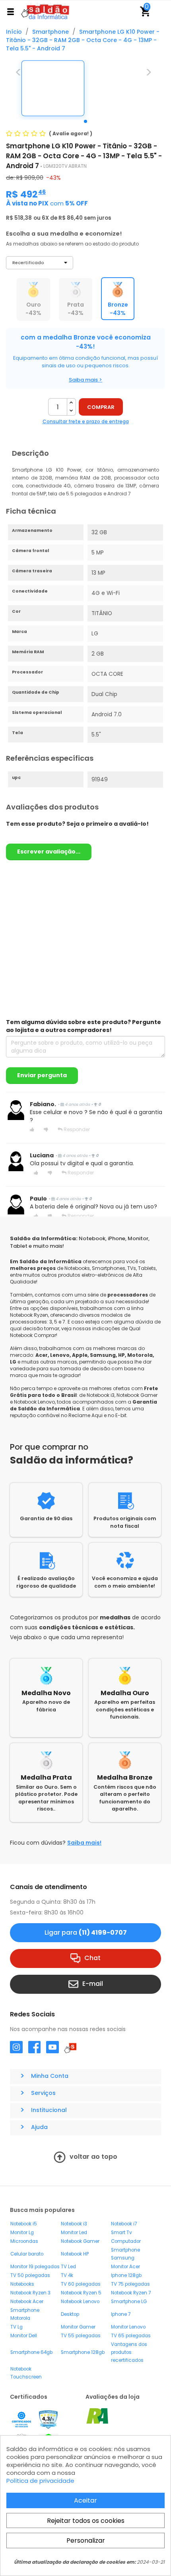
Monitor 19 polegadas (35, 2267)
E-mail (93, 1984)
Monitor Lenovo (128, 2327)
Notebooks (22, 2284)
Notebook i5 (24, 2224)
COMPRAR (101, 407)
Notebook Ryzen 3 (30, 2293)
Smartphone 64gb (31, 2352)
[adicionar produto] (71, 403)
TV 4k (67, 2275)
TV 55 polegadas (81, 2336)
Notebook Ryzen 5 (81, 2293)
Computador (126, 2241)
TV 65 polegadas (131, 2336)
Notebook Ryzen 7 (131, 2293)
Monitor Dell (24, 2336)
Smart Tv (121, 2233)
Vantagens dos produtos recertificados (129, 2352)
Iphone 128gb (126, 2275)
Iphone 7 (121, 2314)
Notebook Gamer (80, 2241)
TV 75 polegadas (130, 2284)
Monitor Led (74, 2233)
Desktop (70, 2314)
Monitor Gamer (78, 2327)
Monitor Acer (125, 2267)
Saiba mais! (84, 1843)
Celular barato (27, 2254)
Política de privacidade (40, 2481)
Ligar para (86, 1932)
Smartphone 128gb (83, 2352)
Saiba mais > (85, 380)
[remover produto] (71, 411)
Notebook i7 (124, 2224)
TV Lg (17, 2327)
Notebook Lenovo (80, 2302)
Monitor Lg (22, 2233)
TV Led (68, 2267)
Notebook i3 (74, 2224)
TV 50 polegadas (30, 2275)
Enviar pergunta (42, 1075)
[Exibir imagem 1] (85, 121)
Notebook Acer (27, 2302)
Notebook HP (75, 2254)
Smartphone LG (129, 2302)
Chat (92, 1958)
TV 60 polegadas (81, 2284)
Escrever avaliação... (49, 852)
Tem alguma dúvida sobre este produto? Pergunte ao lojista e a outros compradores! (84, 1026)
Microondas (24, 2241)
